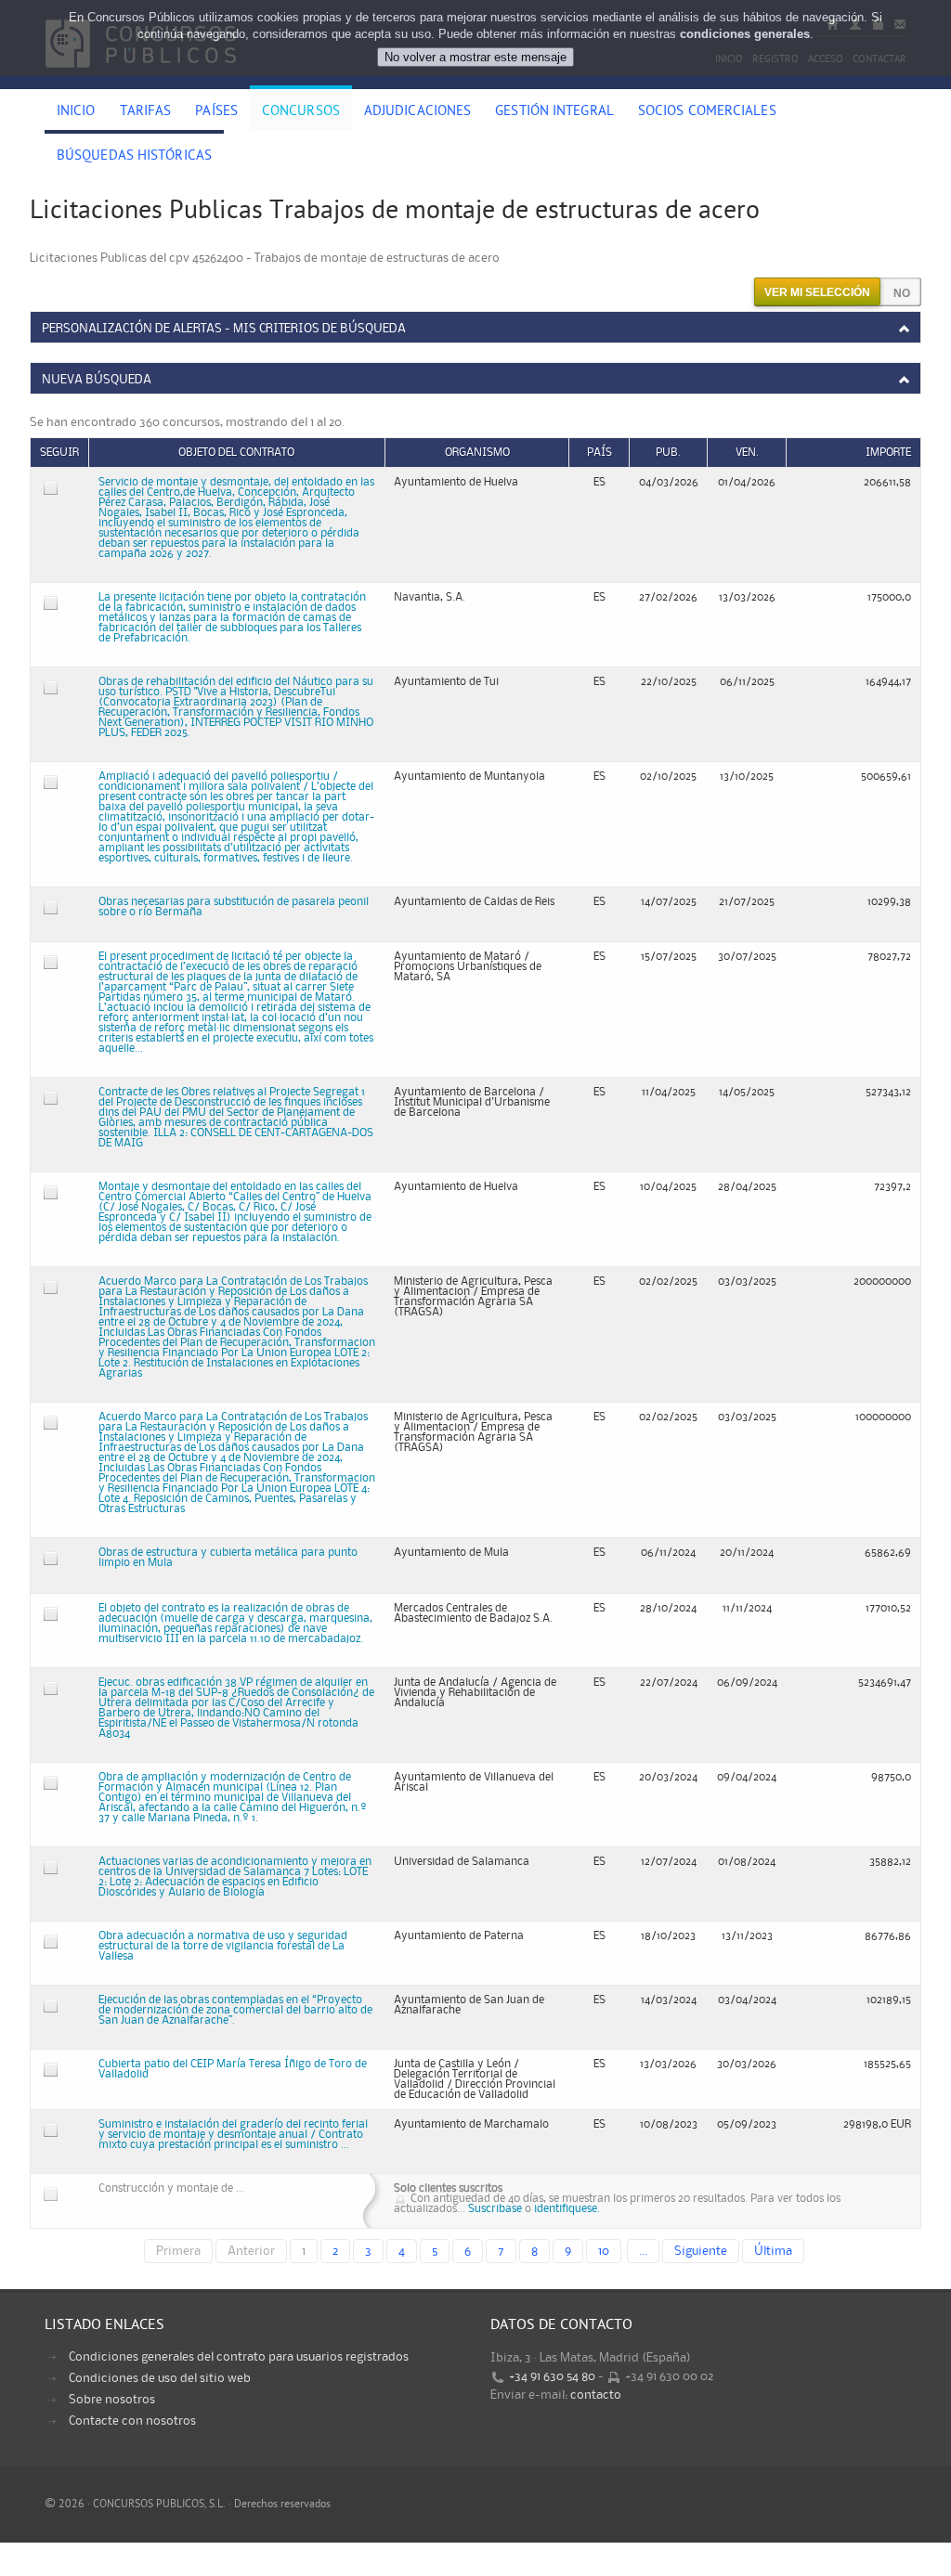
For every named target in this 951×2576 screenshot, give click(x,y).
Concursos (301, 112)
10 (604, 2251)
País (599, 453)
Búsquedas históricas (134, 157)
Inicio (76, 112)
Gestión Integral (554, 112)
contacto (596, 2395)
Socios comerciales (707, 112)
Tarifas (146, 112)
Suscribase (495, 2209)
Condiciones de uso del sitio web (160, 2378)
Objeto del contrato (236, 453)
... (643, 2251)
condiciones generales (745, 34)
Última (773, 2251)
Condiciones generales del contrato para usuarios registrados (239, 2357)
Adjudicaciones (417, 112)
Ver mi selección (817, 292)
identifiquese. (567, 2209)
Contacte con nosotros (132, 2421)
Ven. (747, 453)
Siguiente (701, 2251)
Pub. (668, 453)
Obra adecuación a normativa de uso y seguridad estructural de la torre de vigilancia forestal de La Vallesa (223, 1946)
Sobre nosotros (112, 2400)
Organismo (477, 453)
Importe (888, 453)
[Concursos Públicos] (141, 79)
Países (216, 112)
